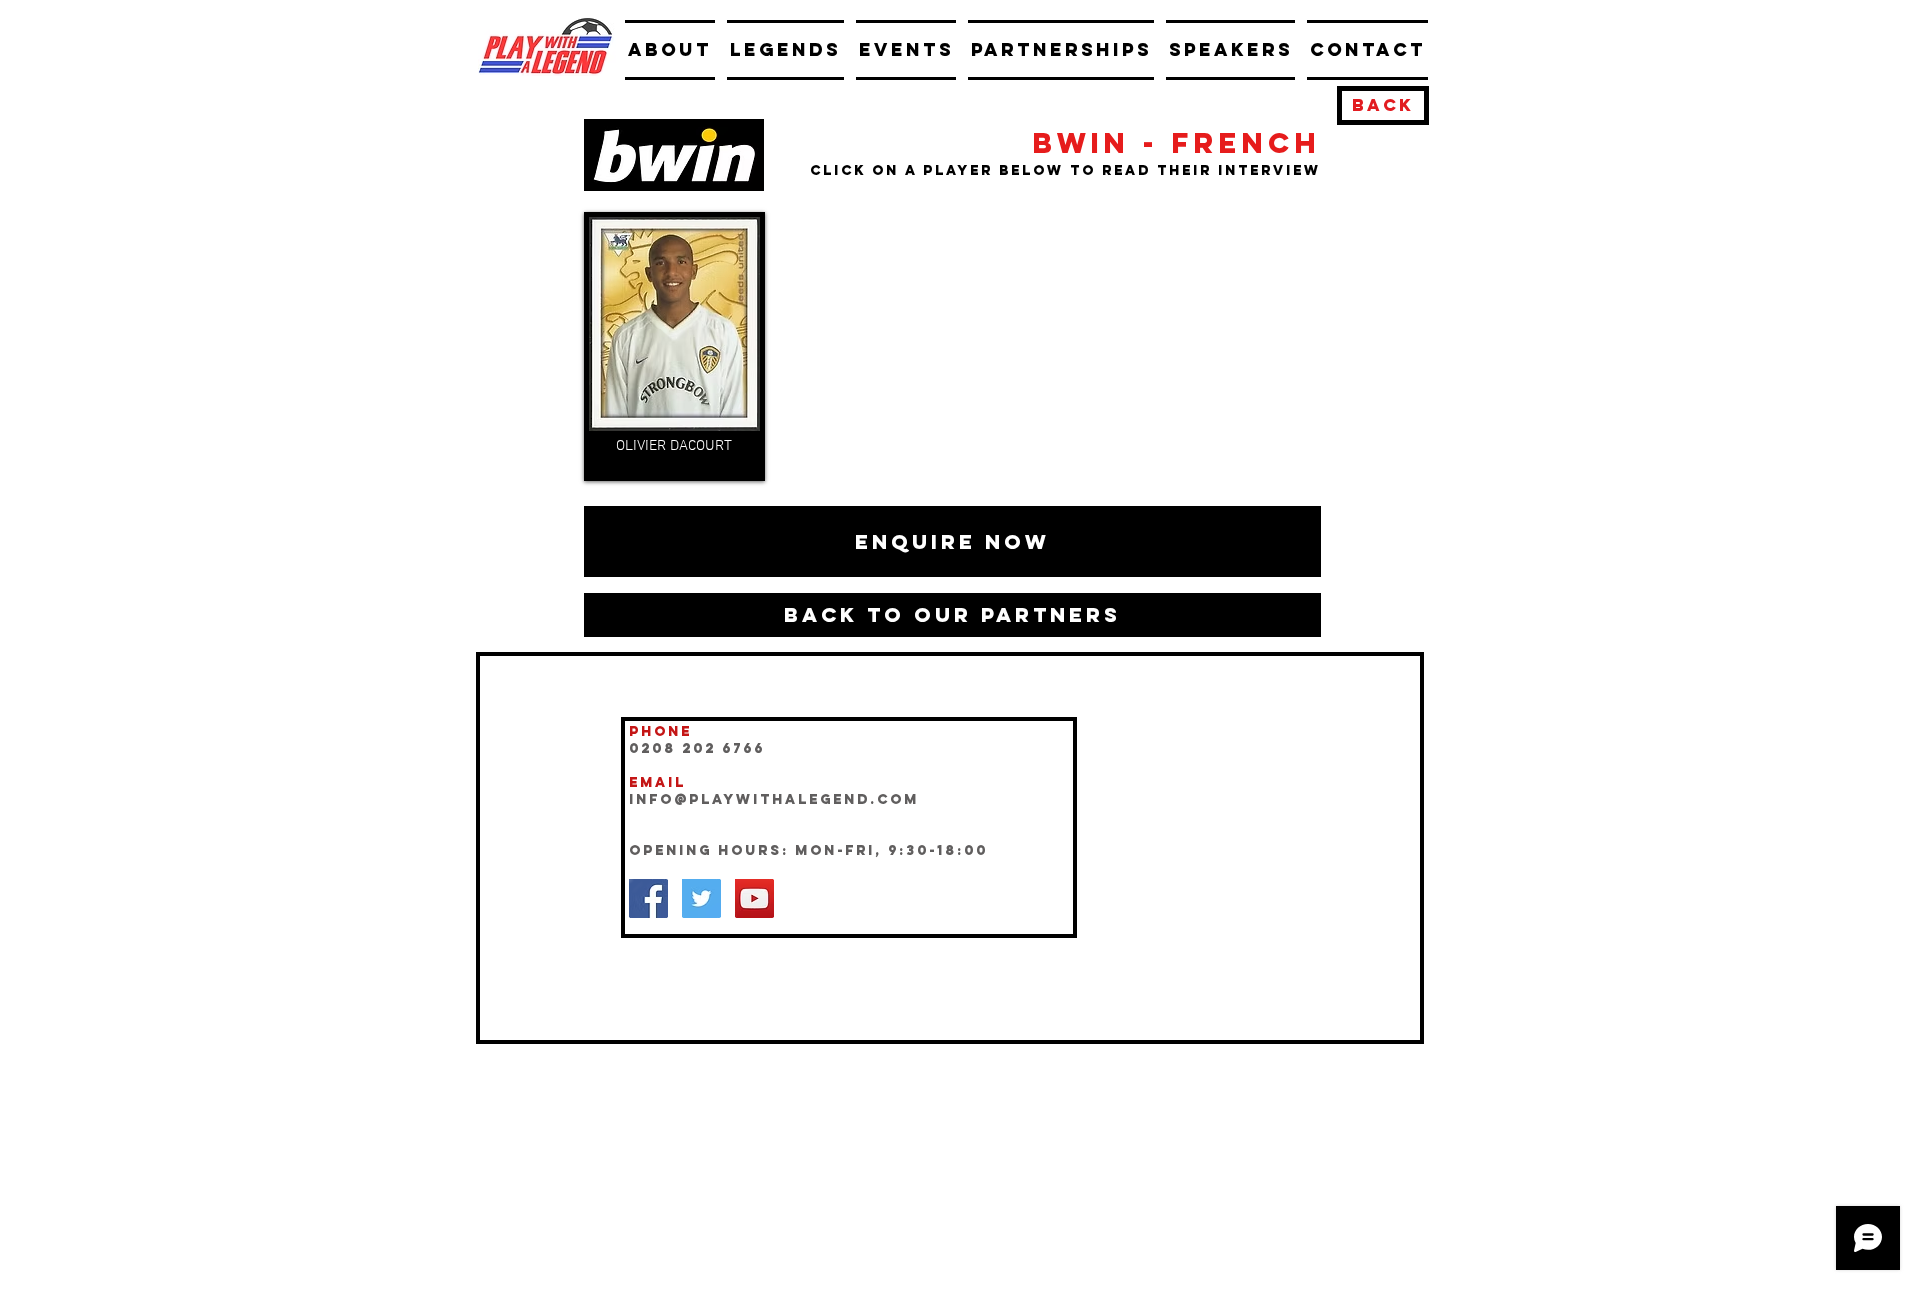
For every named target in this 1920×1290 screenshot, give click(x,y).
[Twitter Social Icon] (701, 898)
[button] (952, 541)
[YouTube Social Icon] (754, 898)
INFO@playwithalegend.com (774, 799)
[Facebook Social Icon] (648, 898)
